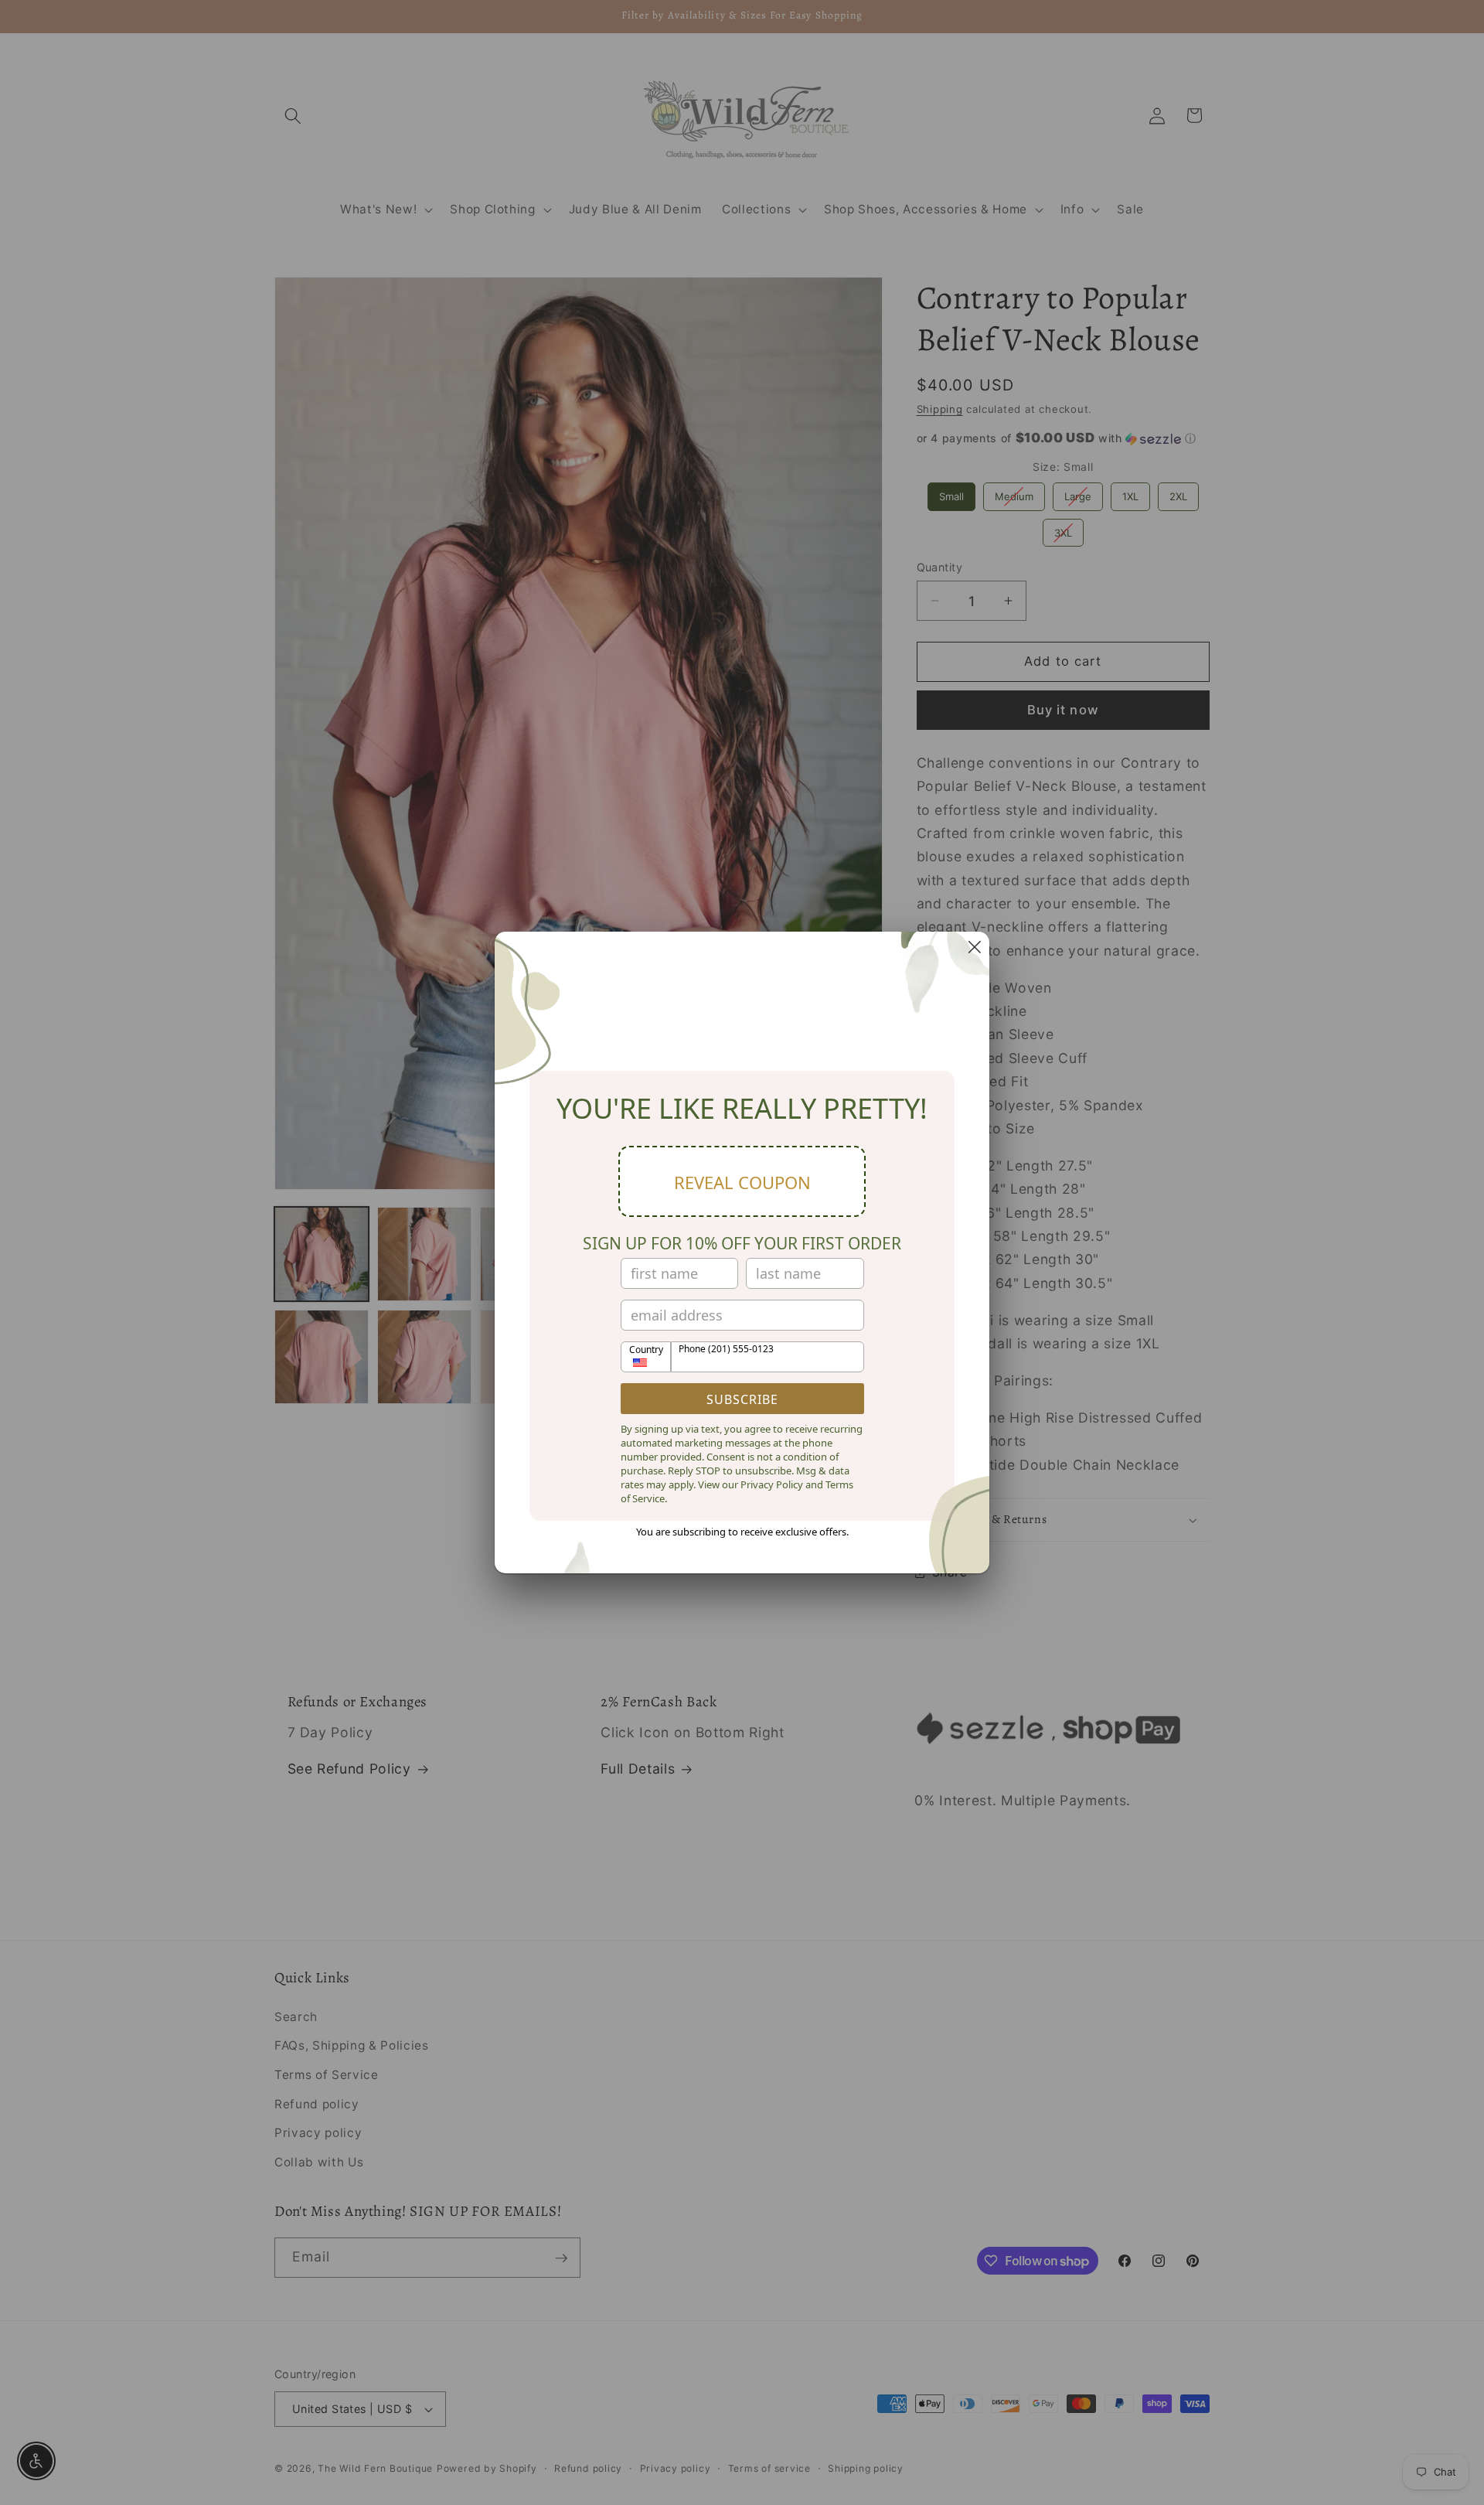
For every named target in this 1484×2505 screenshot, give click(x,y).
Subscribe (742, 1399)
